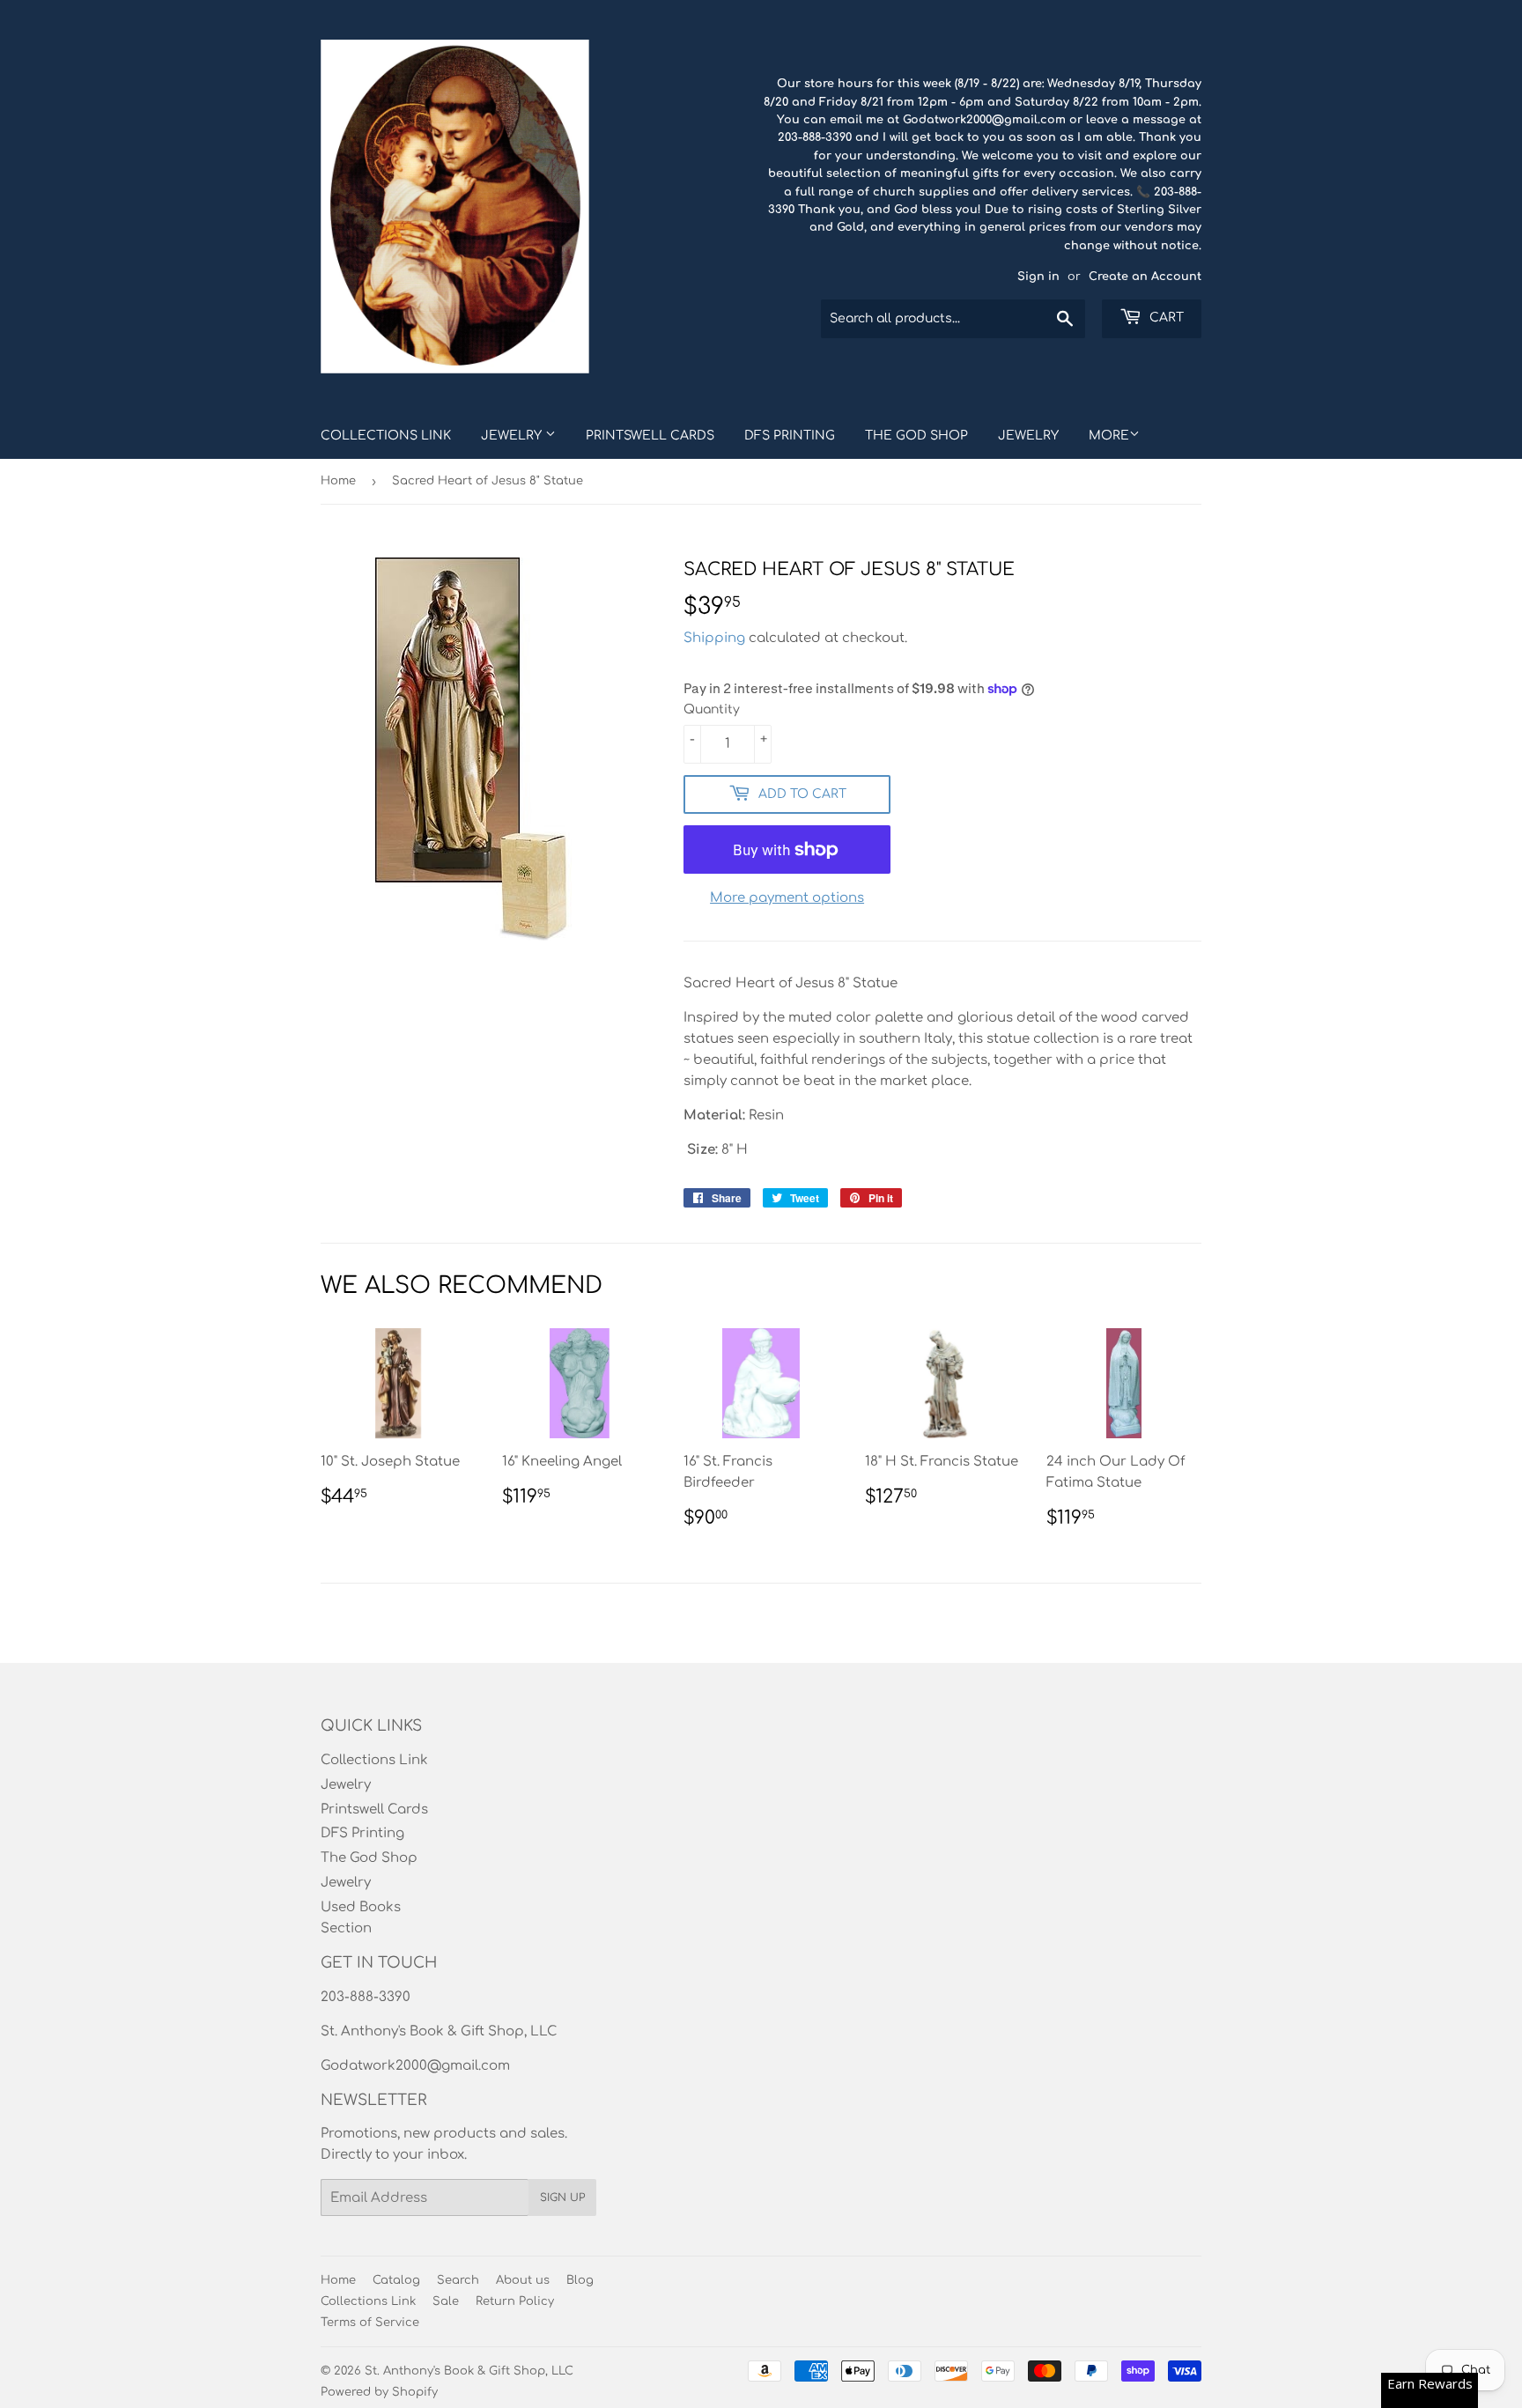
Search (458, 2280)
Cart (1165, 318)
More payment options (787, 898)
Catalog (396, 2280)
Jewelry (513, 436)
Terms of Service (370, 2323)
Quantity (712, 709)
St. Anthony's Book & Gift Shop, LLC (469, 2371)
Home (338, 481)
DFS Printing (790, 436)
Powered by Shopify (379, 2392)
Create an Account (1145, 277)
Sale (446, 2301)
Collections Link (386, 436)
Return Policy (515, 2301)
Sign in (1038, 277)
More (1109, 436)
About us (523, 2280)
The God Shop (916, 436)
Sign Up (562, 2197)
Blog (580, 2280)
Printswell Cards (650, 436)
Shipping (714, 638)
